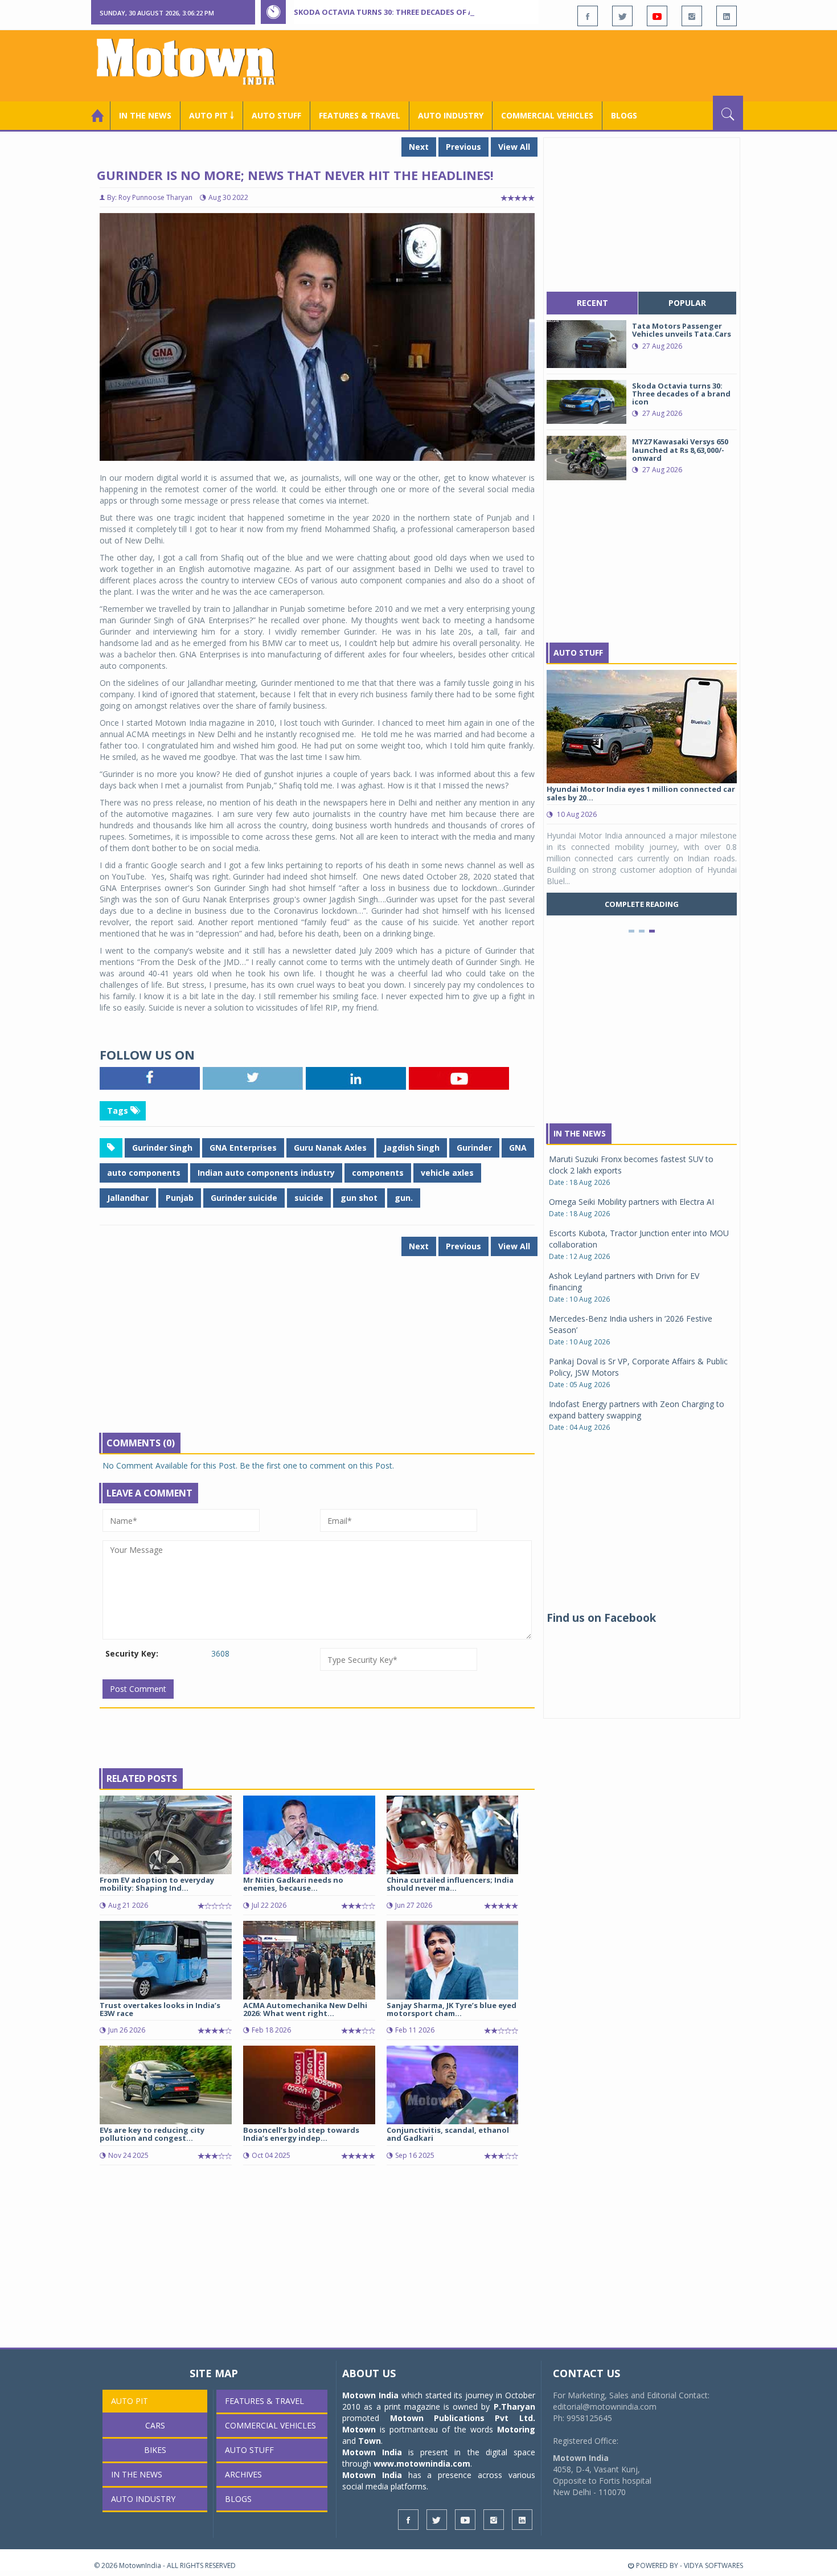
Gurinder (474, 1148)
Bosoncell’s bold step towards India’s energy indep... (301, 2134)
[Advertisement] (536, 64)
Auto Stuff (276, 115)
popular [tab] (687, 303)
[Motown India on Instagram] (692, 16)
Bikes (155, 2450)
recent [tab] (592, 303)
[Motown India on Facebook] (588, 16)
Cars (155, 2425)
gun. (404, 1198)
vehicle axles (447, 1173)
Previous (463, 147)
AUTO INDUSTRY (451, 115)
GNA (518, 1148)
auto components (144, 1173)
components (378, 1173)
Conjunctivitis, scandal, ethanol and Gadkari (448, 2134)
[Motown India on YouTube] (657, 16)
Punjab (180, 1198)
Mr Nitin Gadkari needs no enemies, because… (293, 1884)
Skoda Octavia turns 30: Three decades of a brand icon (408, 12)
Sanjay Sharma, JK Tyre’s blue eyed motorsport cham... (452, 2009)
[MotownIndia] (193, 62)
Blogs (624, 115)
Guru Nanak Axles (330, 1148)
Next (419, 147)
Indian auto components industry (266, 1173)
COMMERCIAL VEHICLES (547, 115)
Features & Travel (360, 115)
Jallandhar (128, 1198)
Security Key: (132, 1653)
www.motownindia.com (422, 2463)
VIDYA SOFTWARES (713, 2565)
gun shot (359, 1198)
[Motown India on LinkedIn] (727, 16)
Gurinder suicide (244, 1198)
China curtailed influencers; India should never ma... (450, 1884)
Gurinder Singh (162, 1148)
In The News (580, 1133)
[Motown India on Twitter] (622, 16)
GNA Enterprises (243, 1148)
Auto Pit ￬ (212, 115)
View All (514, 147)
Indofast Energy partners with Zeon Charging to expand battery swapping (637, 1410)
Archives (243, 2474)
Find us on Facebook (601, 1618)
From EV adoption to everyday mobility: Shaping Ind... (157, 1884)
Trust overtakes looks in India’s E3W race (160, 2009)
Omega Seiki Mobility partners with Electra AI (631, 1202)
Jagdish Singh (412, 1148)
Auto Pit (130, 2401)
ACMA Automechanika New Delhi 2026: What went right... (305, 2009)
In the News (145, 115)
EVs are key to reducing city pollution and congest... (152, 2134)
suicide (309, 1198)
